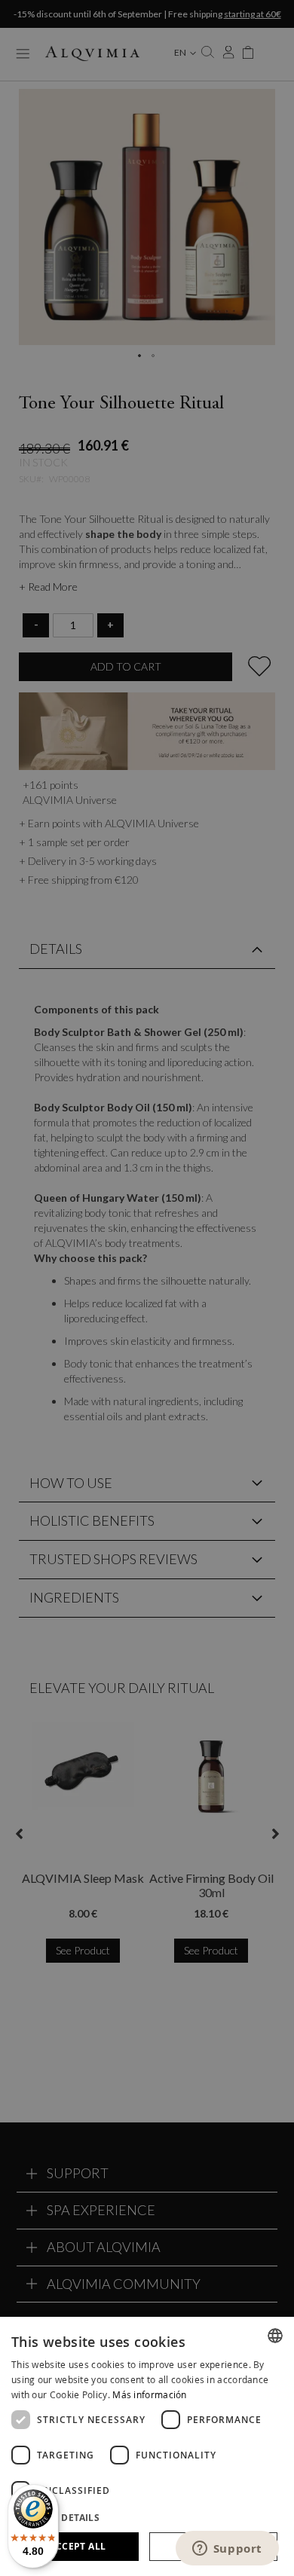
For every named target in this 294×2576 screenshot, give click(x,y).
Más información (150, 2394)
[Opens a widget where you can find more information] (227, 2550)
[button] (147, 2517)
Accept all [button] (77, 2546)
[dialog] (147, 2446)
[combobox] (275, 2336)
